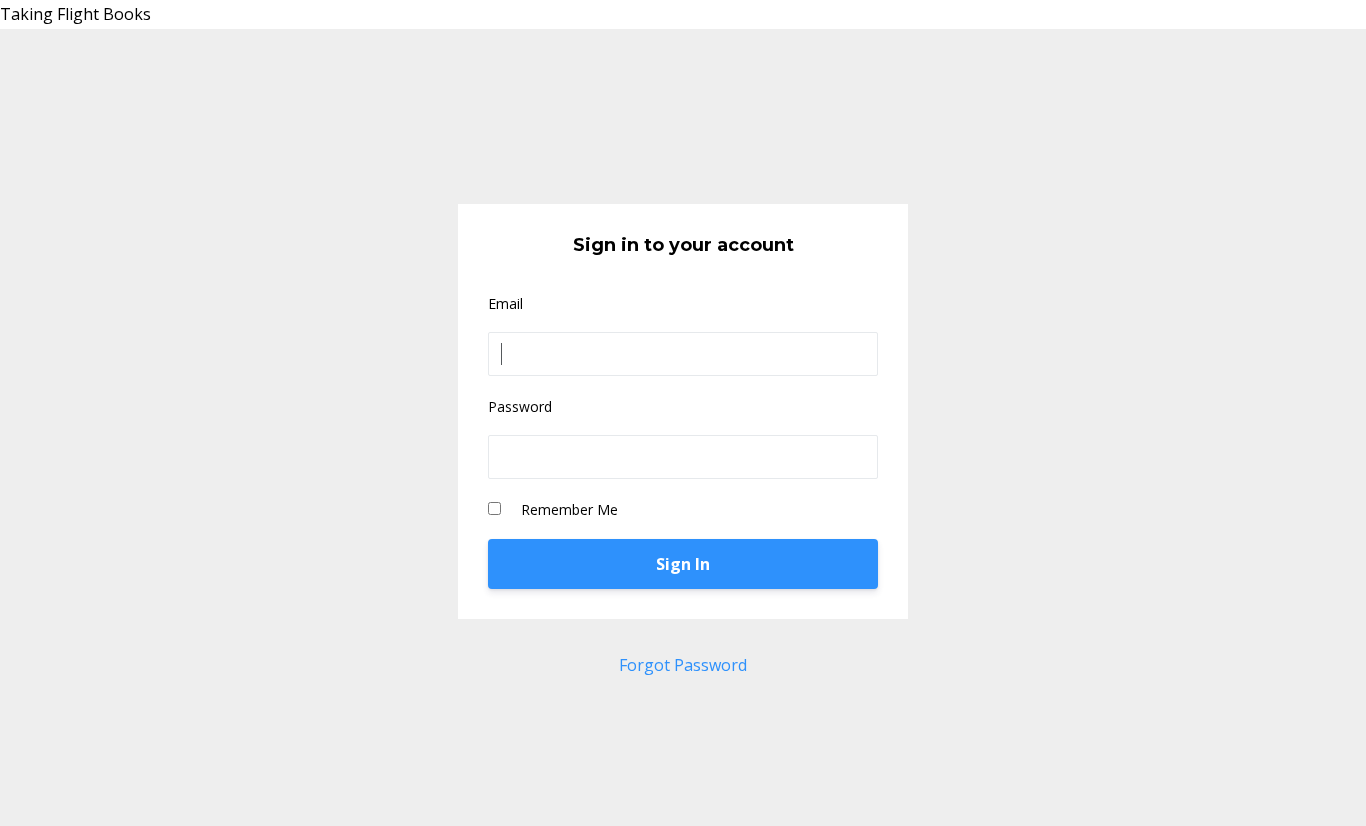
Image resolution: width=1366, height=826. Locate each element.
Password (520, 406)
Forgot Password (683, 665)
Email (505, 303)
